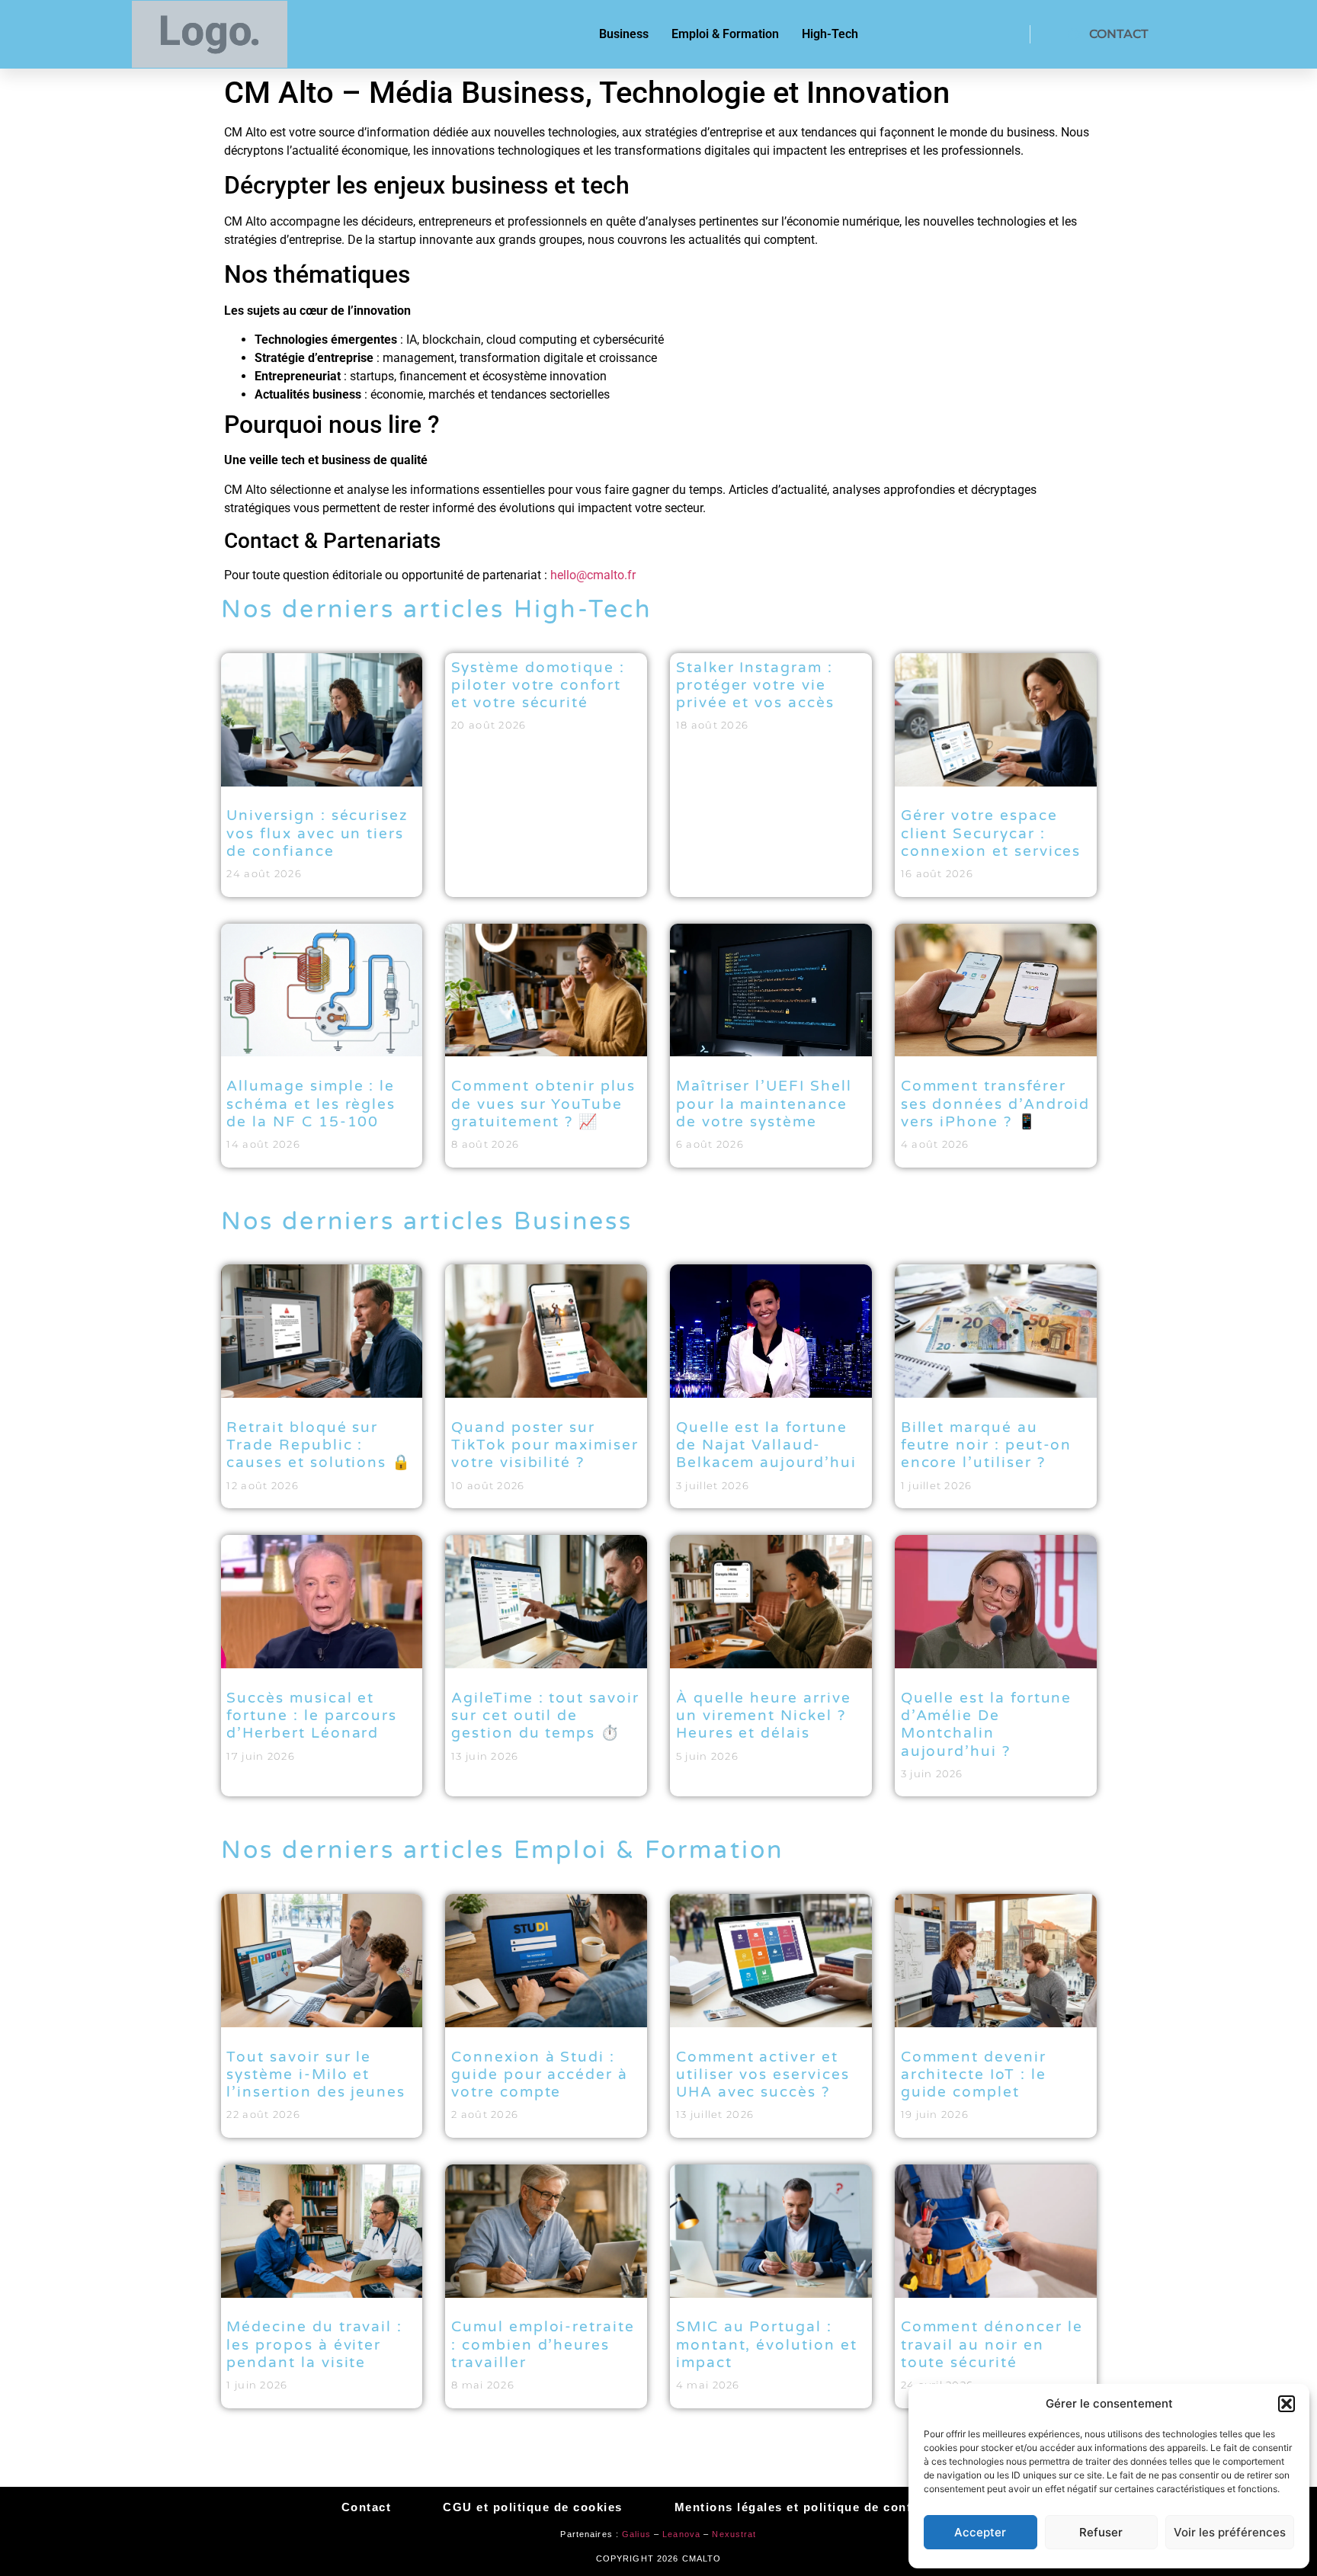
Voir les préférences (1230, 2532)
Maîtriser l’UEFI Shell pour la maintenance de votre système (764, 1104)
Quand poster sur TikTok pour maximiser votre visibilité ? (545, 1445)
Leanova (681, 2534)
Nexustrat (734, 2534)
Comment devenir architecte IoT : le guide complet (974, 2075)
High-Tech (830, 34)
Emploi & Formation (725, 34)
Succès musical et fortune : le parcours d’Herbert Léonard (312, 1716)
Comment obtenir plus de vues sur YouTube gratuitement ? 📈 (543, 1104)
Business (624, 34)
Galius (636, 2534)
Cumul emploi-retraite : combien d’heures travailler (543, 2344)
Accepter (980, 2532)
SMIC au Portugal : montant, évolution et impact (767, 2344)
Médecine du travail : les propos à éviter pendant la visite (314, 2344)
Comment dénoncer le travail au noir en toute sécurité (992, 2344)
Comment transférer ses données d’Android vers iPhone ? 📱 (996, 1104)
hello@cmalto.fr (593, 575)
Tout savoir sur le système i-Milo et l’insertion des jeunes (316, 2075)
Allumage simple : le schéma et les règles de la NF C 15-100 (311, 1104)
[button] (1287, 2404)
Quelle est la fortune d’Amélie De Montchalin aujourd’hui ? (987, 1725)
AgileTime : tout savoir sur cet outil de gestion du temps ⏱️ (545, 1716)
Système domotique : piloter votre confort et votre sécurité (538, 685)
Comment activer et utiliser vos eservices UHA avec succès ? (763, 2075)
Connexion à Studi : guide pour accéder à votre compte (540, 2075)
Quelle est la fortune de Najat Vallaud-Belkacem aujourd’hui (766, 1445)
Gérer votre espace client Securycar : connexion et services (991, 833)
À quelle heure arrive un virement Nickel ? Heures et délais (764, 1716)
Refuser (1101, 2532)
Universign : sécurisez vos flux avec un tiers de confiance (317, 833)
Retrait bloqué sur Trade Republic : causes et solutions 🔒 (319, 1445)
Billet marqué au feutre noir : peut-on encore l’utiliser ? (987, 1445)
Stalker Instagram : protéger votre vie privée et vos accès (755, 685)
